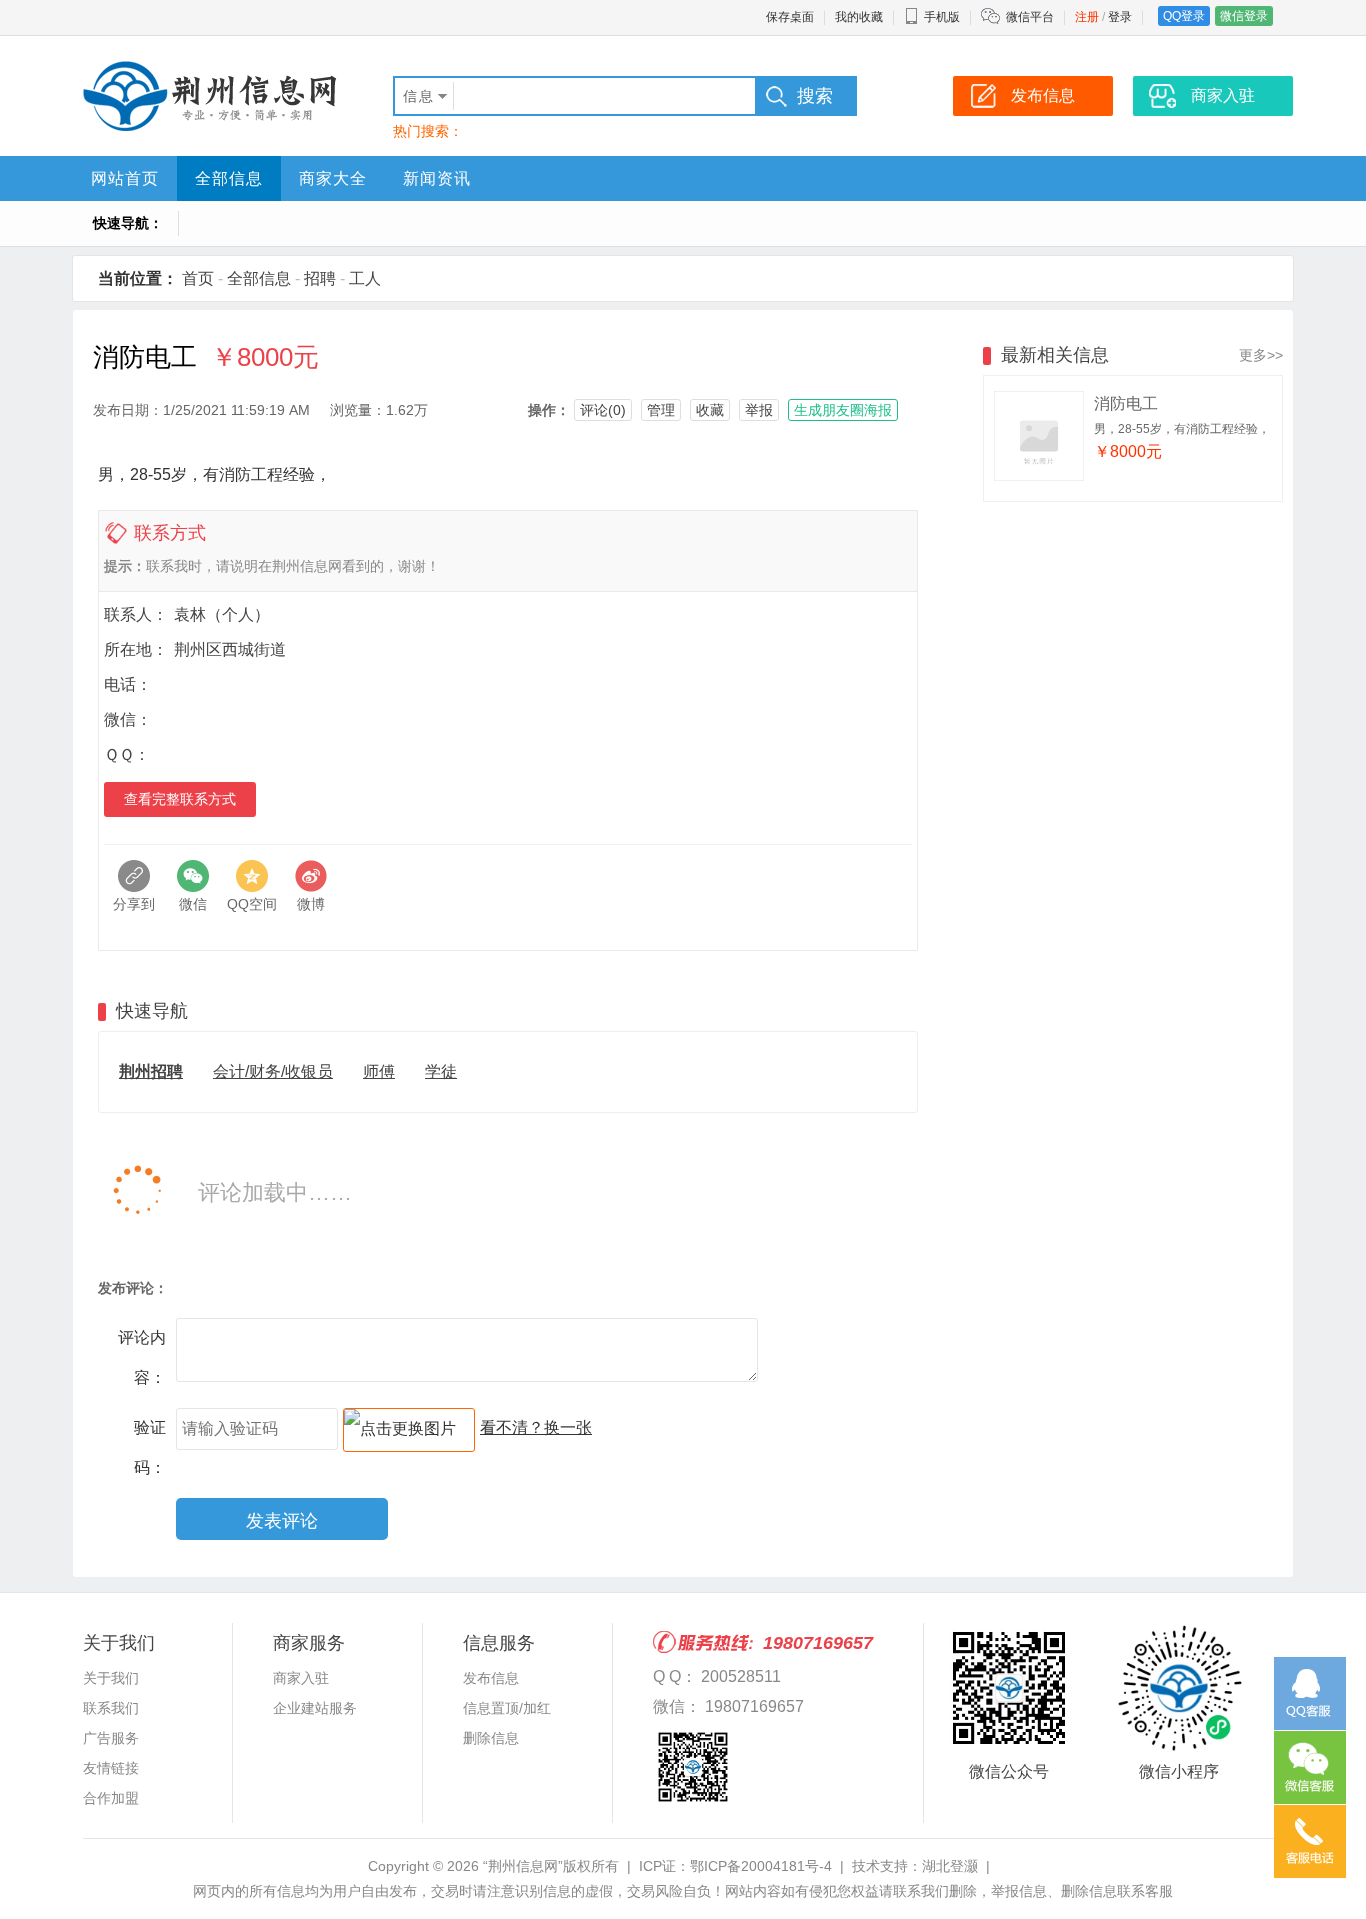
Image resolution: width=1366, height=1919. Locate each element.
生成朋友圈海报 (843, 410)
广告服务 (111, 1738)
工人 (365, 278)
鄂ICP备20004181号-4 (761, 1866)
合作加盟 (111, 1798)
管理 (661, 410)
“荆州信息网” (523, 1866)
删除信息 (491, 1738)
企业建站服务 (315, 1708)
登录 (1120, 17)
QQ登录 (1184, 16)
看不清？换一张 (536, 1427)
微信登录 (1244, 16)
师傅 (379, 1071)
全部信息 (229, 178)
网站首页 (125, 178)
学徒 (441, 1071)
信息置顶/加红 (507, 1708)
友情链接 (111, 1768)
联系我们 (111, 1708)
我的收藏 (859, 17)
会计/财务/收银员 (273, 1071)
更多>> (1261, 355)
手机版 (942, 17)
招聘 (320, 278)
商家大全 (333, 178)
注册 (1087, 17)
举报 (759, 410)
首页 (198, 278)
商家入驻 (301, 1678)
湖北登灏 (950, 1866)
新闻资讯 (437, 178)
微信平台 (1030, 17)
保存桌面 (790, 17)
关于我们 (111, 1678)
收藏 (710, 410)
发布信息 (491, 1678)
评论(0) (603, 410)
